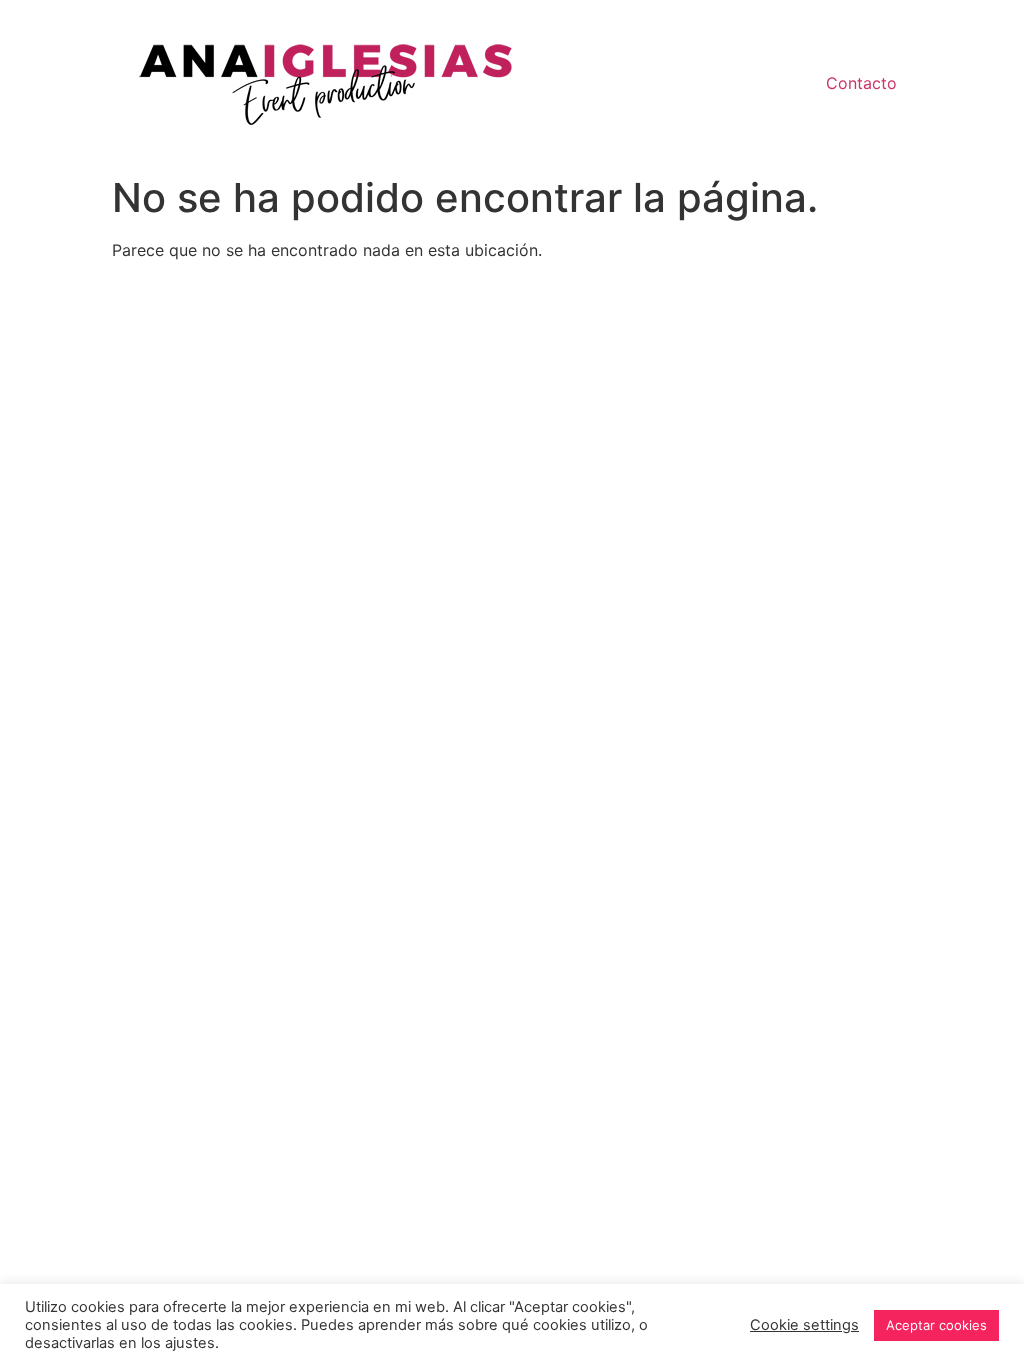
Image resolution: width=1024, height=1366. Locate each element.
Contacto (861, 83)
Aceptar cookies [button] (936, 1325)
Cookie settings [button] (804, 1325)
